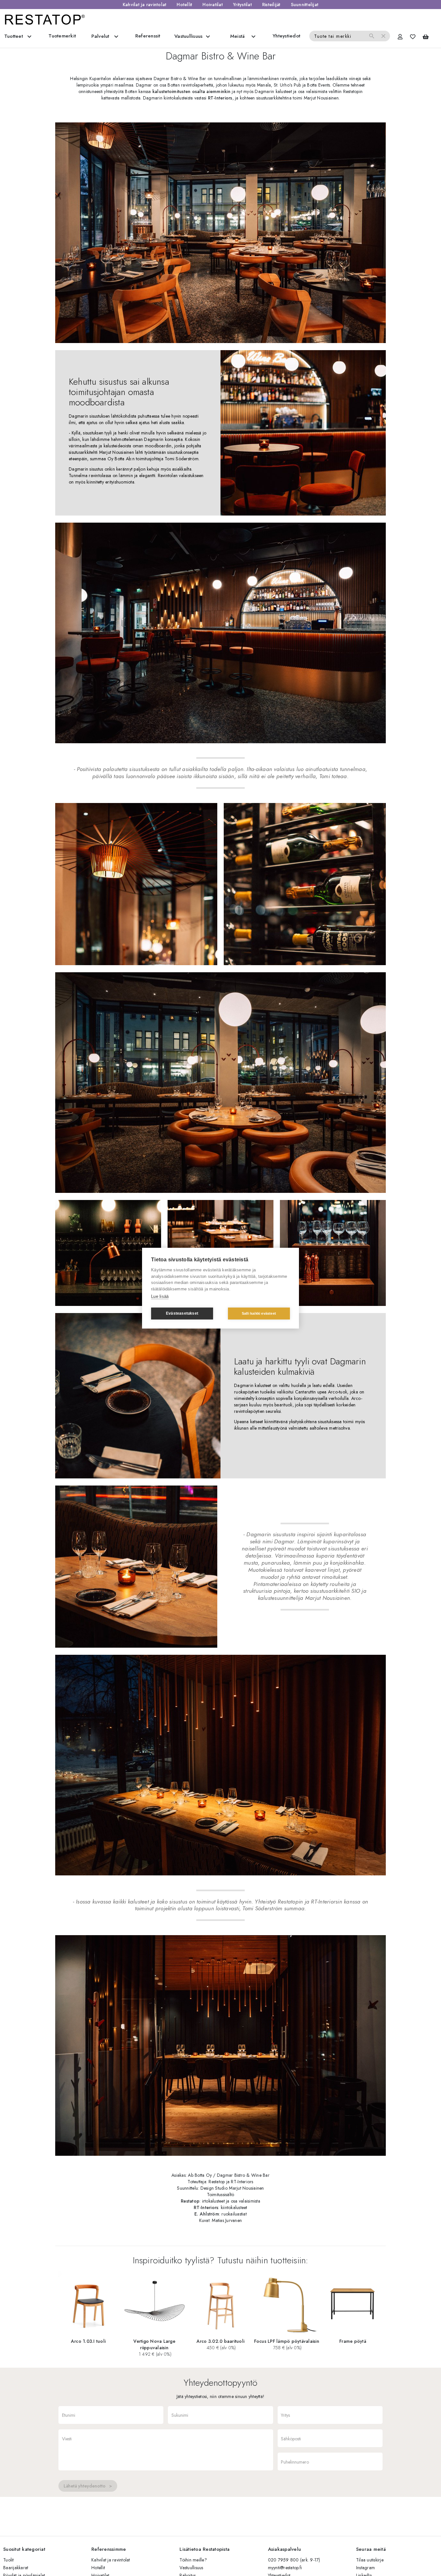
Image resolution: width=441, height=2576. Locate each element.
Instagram (365, 2568)
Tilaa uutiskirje (370, 2560)
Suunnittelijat (305, 5)
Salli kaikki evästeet (259, 1313)
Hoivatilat (213, 5)
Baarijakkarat (16, 2568)
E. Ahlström (207, 2214)
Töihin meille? (193, 2560)
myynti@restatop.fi (285, 2568)
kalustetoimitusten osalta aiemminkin (191, 91)
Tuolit (9, 2560)
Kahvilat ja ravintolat (145, 5)
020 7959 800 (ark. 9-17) (294, 2560)
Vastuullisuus (191, 2568)
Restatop (190, 2201)
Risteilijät (271, 5)
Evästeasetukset (182, 1313)
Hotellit (184, 5)
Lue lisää (160, 1296)
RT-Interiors (220, 98)
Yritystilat (242, 5)
